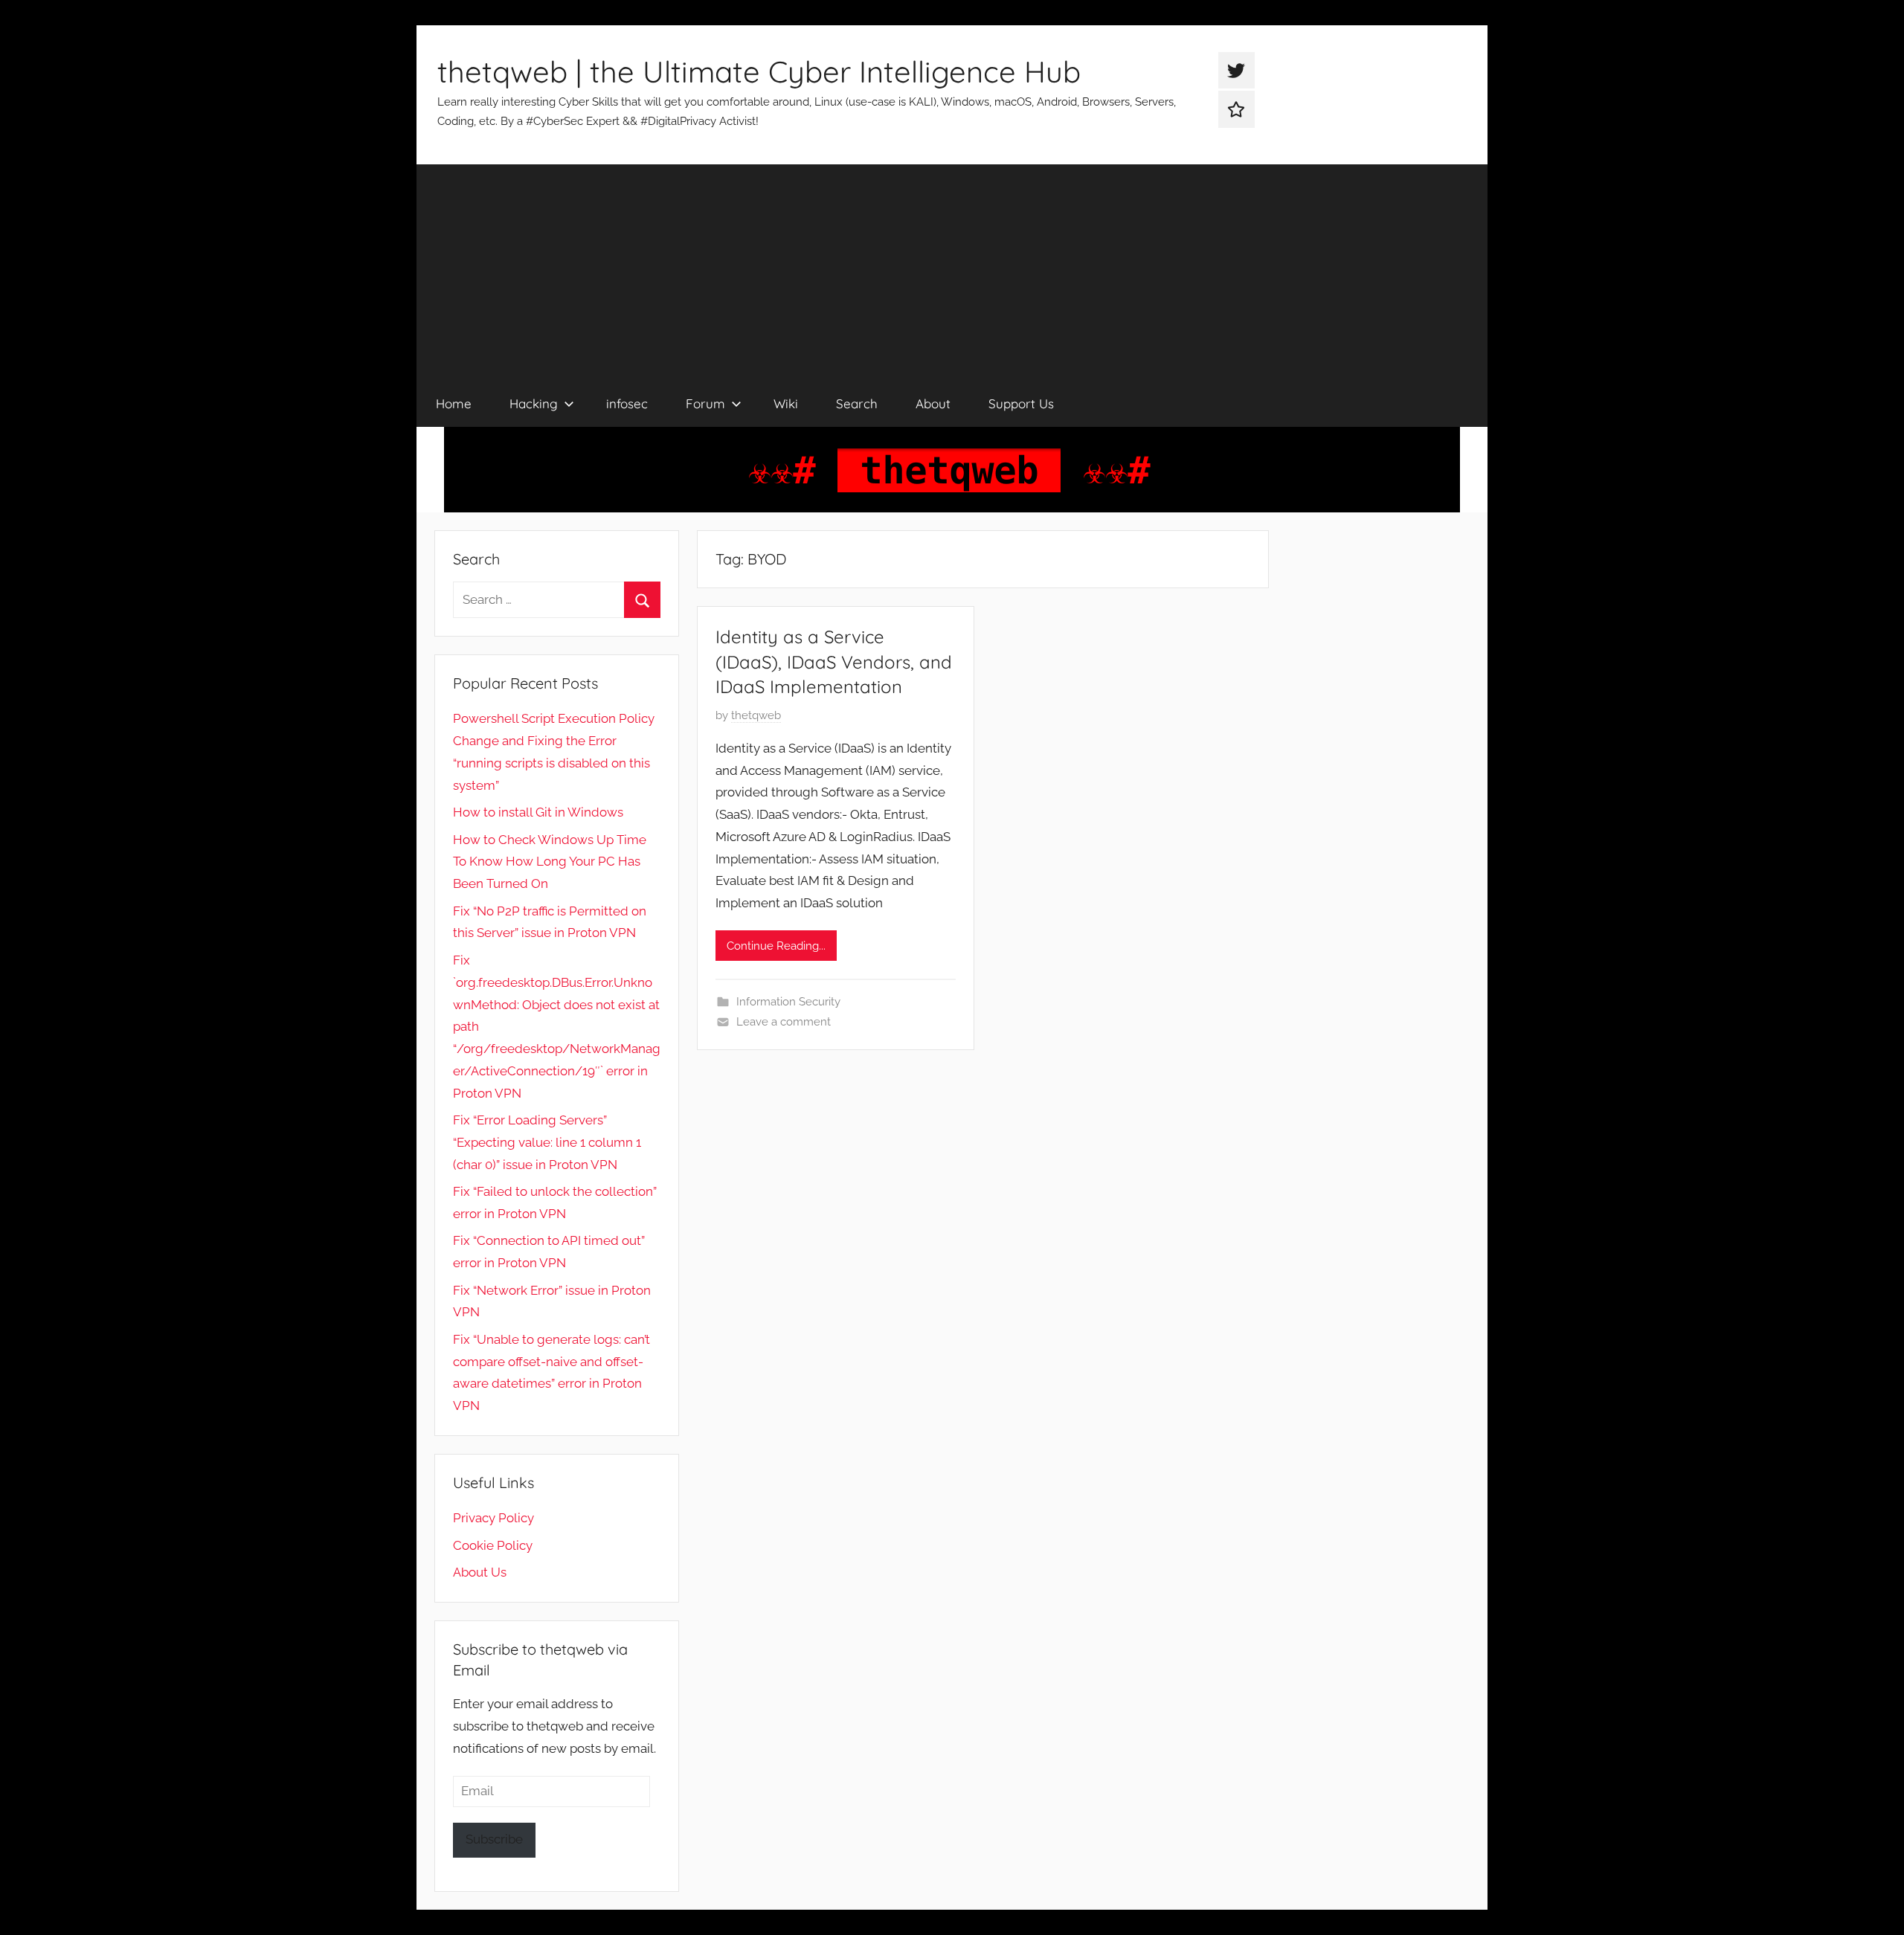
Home (454, 403)
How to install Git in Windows (538, 812)
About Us (480, 1572)
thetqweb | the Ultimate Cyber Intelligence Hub (759, 71)
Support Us (1021, 403)
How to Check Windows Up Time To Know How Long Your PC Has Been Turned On (550, 862)
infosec (627, 403)
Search (857, 403)
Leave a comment (784, 1022)
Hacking (534, 403)
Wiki (786, 403)
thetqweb (756, 715)
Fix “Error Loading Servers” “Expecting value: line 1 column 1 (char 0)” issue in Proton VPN (547, 1142)
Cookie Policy (493, 1545)
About (933, 403)
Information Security (788, 1002)
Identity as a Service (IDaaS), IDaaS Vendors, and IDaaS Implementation (834, 661)
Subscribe (494, 1839)
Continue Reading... (776, 946)
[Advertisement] (952, 268)
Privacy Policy (493, 1518)
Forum (705, 403)
